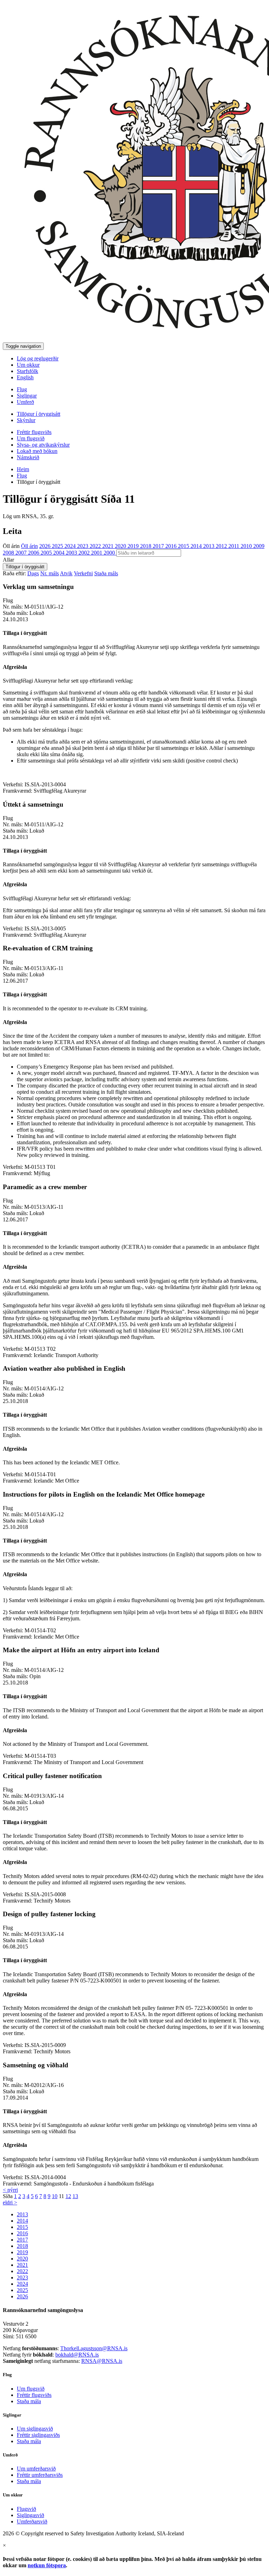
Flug (22, 389)
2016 (172, 546)
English (25, 377)
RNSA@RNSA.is (102, 2361)
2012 (222, 546)
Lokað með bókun (37, 451)
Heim (23, 469)
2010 (247, 546)
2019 (134, 546)
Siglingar (27, 396)
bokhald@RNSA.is (77, 2355)
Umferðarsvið (32, 2521)
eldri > (10, 2202)
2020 (121, 546)
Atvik (66, 573)
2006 (34, 553)
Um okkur (28, 365)
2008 (9, 553)
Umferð (25, 402)
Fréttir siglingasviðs (38, 2435)
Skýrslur (26, 420)
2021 (109, 546)
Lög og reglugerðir (38, 358)
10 (55, 2196)
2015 (184, 546)
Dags (33, 573)
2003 (72, 553)
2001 (97, 553)
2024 (71, 546)
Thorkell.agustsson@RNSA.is (94, 2348)
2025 (58, 546)
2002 (85, 553)
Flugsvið (26, 2509)
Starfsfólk (27, 371)
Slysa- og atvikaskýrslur (43, 445)
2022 (96, 546)
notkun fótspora (47, 2565)
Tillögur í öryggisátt (39, 414)
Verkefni (83, 573)
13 (75, 2196)
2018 (146, 546)
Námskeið (28, 457)
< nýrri (10, 2190)
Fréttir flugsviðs (34, 432)
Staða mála (29, 2401)
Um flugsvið (31, 438)
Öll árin (11, 546)
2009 (259, 546)
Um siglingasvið (35, 2429)
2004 (60, 553)
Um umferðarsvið (36, 2469)
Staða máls (106, 573)
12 (68, 2196)
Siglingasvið (30, 2515)
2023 (83, 546)
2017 (159, 546)
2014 (197, 546)
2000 (110, 553)
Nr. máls (50, 573)
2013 (209, 546)
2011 (234, 546)
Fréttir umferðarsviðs (40, 2475)
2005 (47, 553)
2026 (46, 546)
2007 (22, 553)
